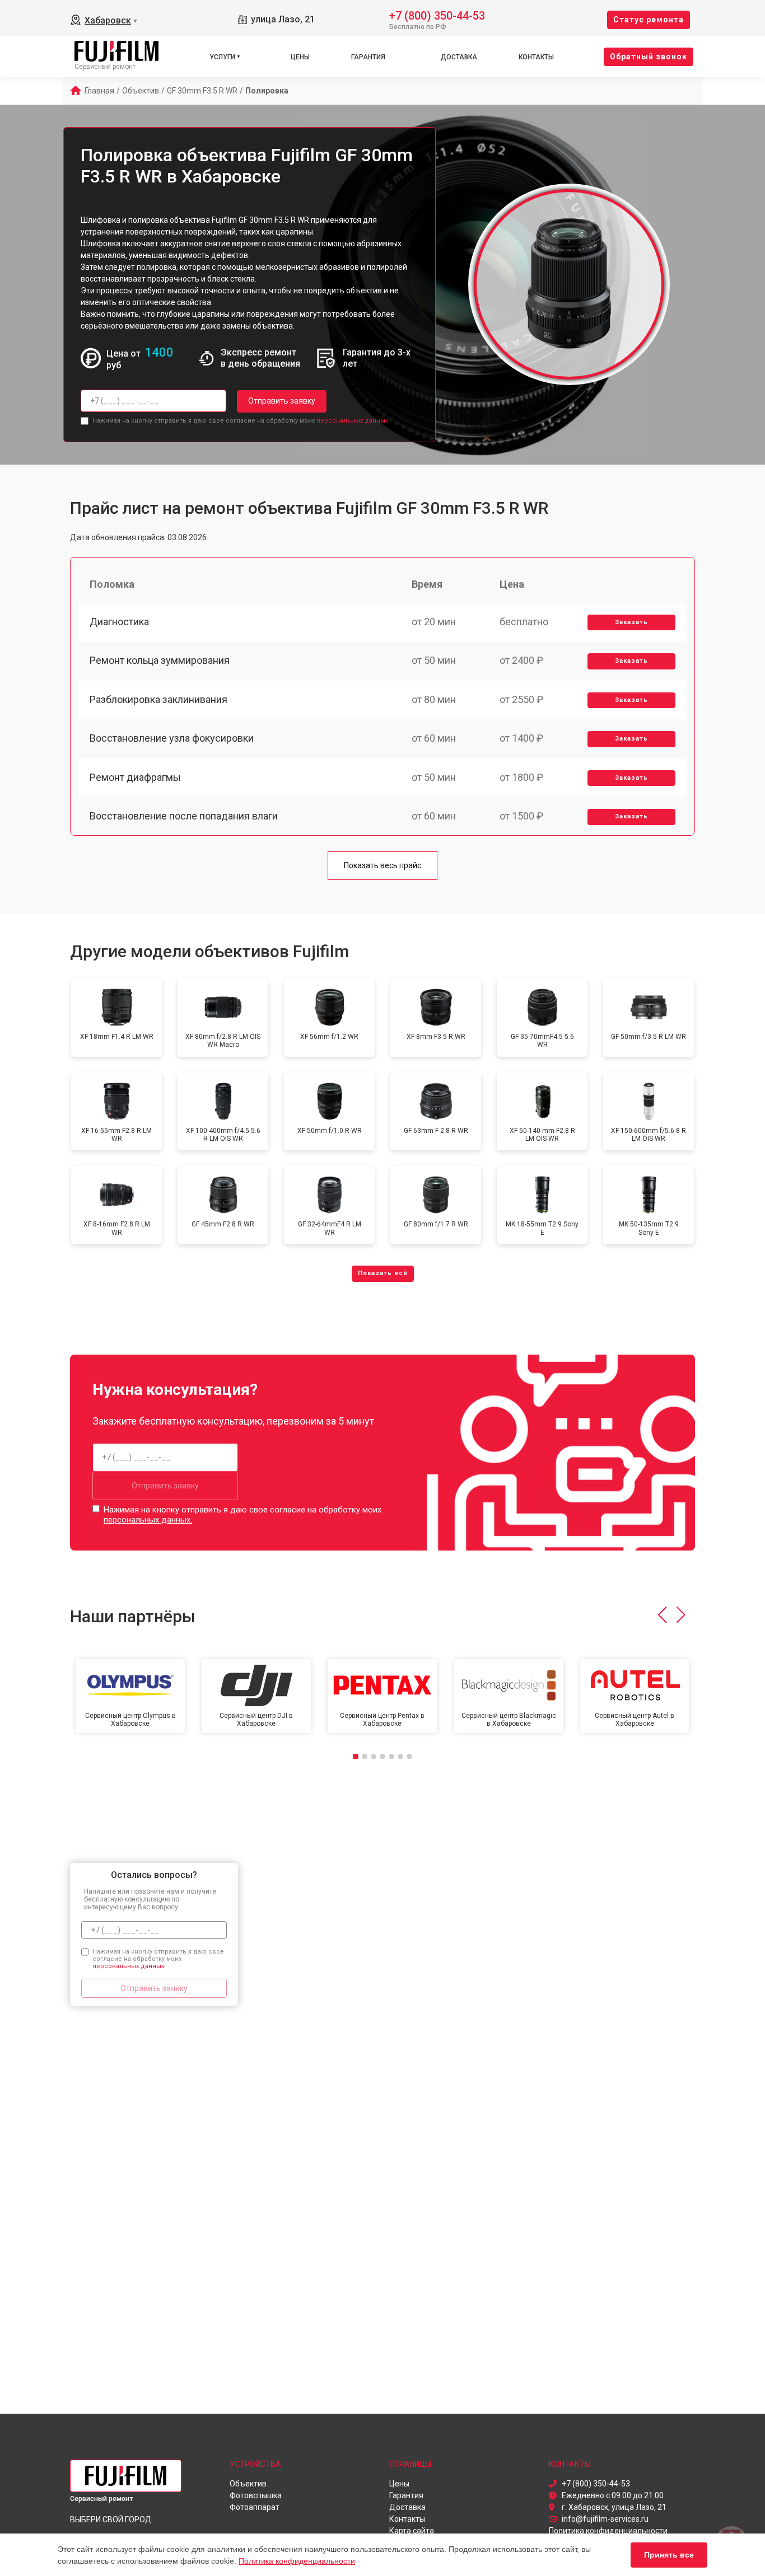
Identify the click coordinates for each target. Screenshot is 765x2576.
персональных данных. (353, 421)
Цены (300, 57)
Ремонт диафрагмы (135, 777)
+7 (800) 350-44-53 (437, 15)
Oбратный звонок (649, 57)
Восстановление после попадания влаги (184, 816)
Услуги (222, 57)
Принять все (669, 2555)
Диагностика (119, 622)
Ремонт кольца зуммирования (160, 660)
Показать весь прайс (382, 865)
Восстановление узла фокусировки (172, 738)
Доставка (459, 57)
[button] (662, 1615)
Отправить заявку (282, 401)
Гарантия (368, 57)
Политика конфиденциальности (297, 2561)
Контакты (536, 57)
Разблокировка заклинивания (158, 699)
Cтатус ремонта (649, 20)
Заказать (631, 622)
